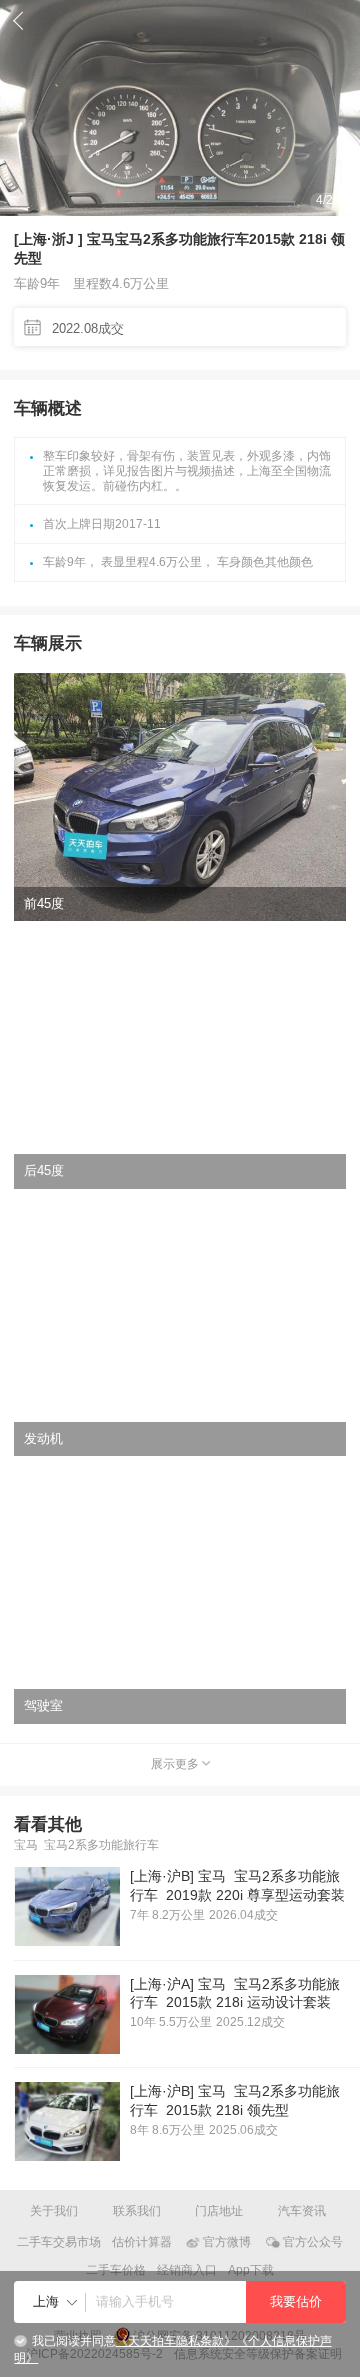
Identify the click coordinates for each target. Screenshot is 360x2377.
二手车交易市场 (59, 2242)
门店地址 (219, 2211)
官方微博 (227, 2242)
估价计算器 (142, 2242)
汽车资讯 (302, 2211)
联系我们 (137, 2211)
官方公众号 (313, 2242)
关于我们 (54, 2211)
